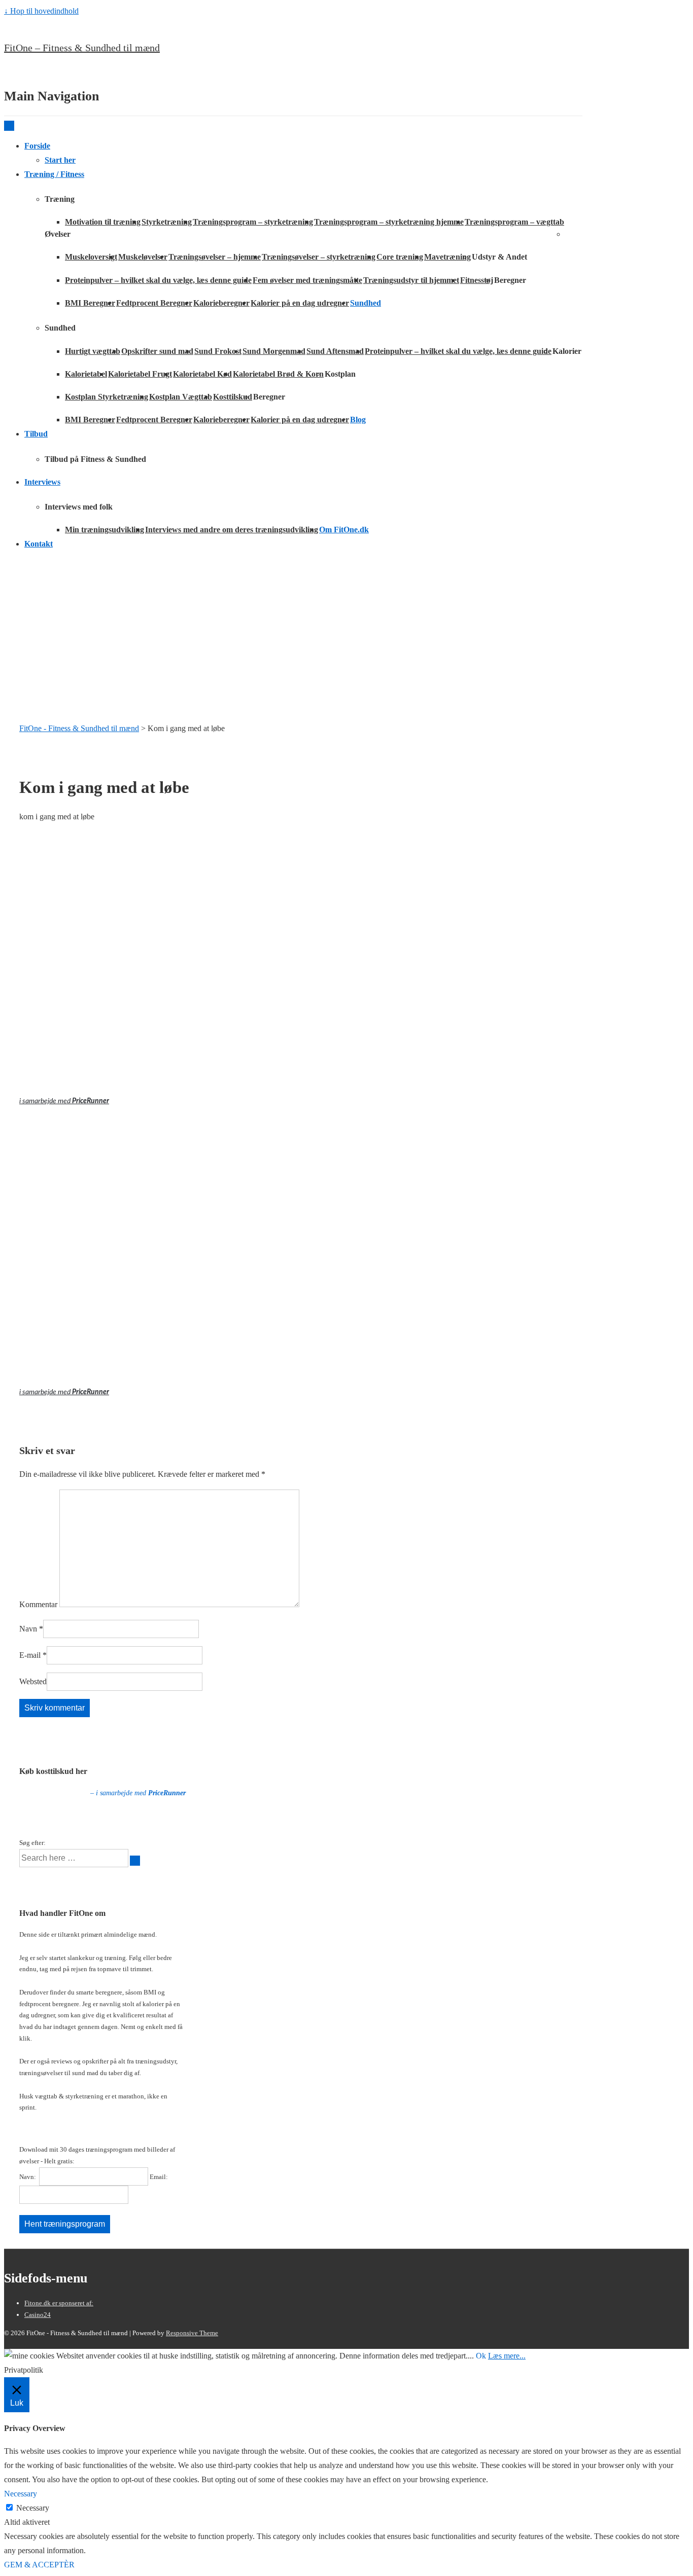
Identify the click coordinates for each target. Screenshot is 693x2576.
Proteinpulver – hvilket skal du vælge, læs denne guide (158, 280)
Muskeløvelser (143, 257)
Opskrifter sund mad (157, 351)
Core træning (400, 257)
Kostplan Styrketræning (107, 397)
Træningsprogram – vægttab (514, 222)
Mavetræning (447, 257)
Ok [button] (481, 2356)
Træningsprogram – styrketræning (253, 222)
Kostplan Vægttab (181, 397)
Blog (358, 420)
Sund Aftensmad (335, 351)
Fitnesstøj (477, 280)
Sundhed (366, 303)
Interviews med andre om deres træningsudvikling (232, 530)
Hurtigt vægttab (93, 351)
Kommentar (38, 1604)
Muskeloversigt (91, 257)
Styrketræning (167, 222)
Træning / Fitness (54, 174)
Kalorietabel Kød (202, 374)
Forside (37, 146)
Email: (159, 2177)
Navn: (28, 2177)
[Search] (135, 1861)
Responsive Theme (192, 2333)
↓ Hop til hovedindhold (41, 11)
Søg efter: (32, 1843)
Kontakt (39, 544)
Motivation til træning (103, 222)
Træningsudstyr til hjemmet (411, 280)
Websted (33, 1681)
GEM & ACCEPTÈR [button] (39, 2565)
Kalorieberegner (221, 303)
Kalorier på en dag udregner (300, 303)
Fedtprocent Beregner (154, 303)
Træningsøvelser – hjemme (215, 257)
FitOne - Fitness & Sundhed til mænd (79, 728)
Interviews (42, 482)
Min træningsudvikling (105, 530)
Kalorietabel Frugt (140, 374)
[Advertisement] (346, 630)
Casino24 (38, 2315)
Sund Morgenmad (274, 351)
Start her (60, 160)
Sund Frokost (218, 351)
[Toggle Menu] (9, 126)
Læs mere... (507, 2356)
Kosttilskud (233, 397)
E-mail (30, 1655)
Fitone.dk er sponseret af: (59, 2303)
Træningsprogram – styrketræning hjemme (389, 222)
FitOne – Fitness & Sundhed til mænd (82, 48)
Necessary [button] (21, 2494)
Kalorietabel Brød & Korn (278, 374)
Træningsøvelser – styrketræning (319, 257)
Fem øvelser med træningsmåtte (307, 280)
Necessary (33, 2508)
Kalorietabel (86, 374)
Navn (28, 1629)
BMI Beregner (90, 303)
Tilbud (36, 434)
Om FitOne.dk (344, 530)
